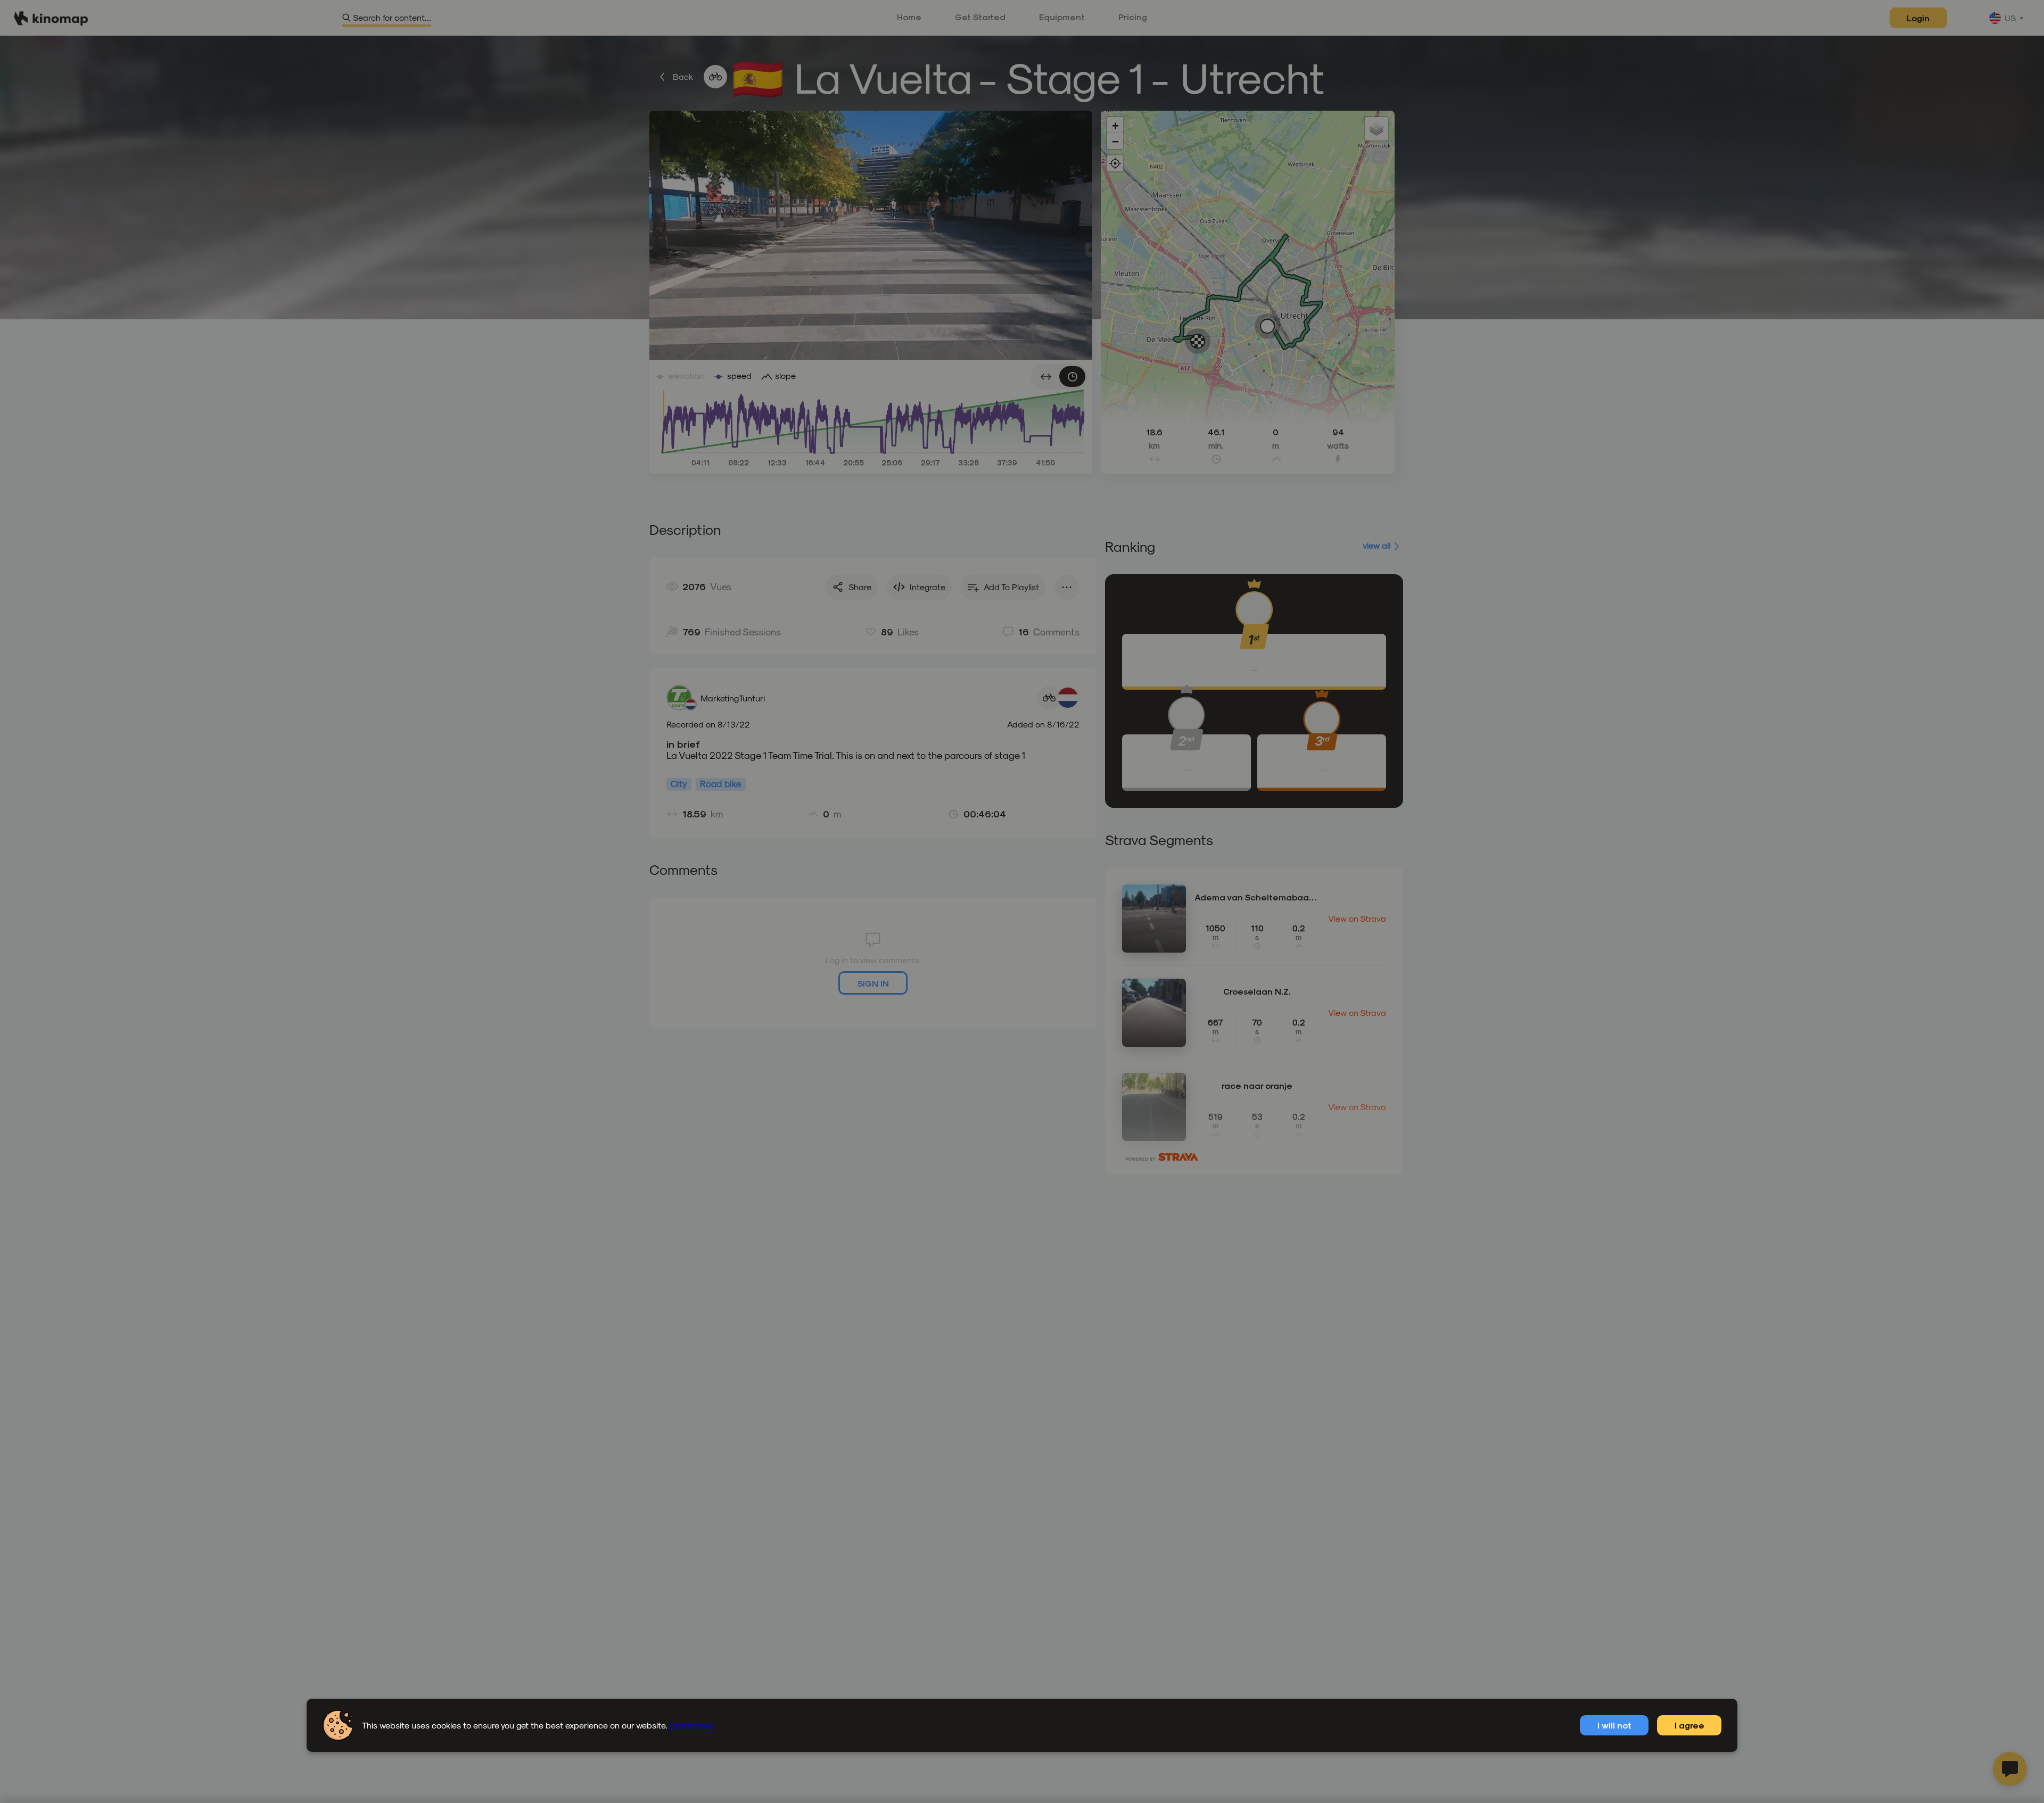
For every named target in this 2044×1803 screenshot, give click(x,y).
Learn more (692, 1725)
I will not (1614, 1725)
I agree (1689, 1725)
